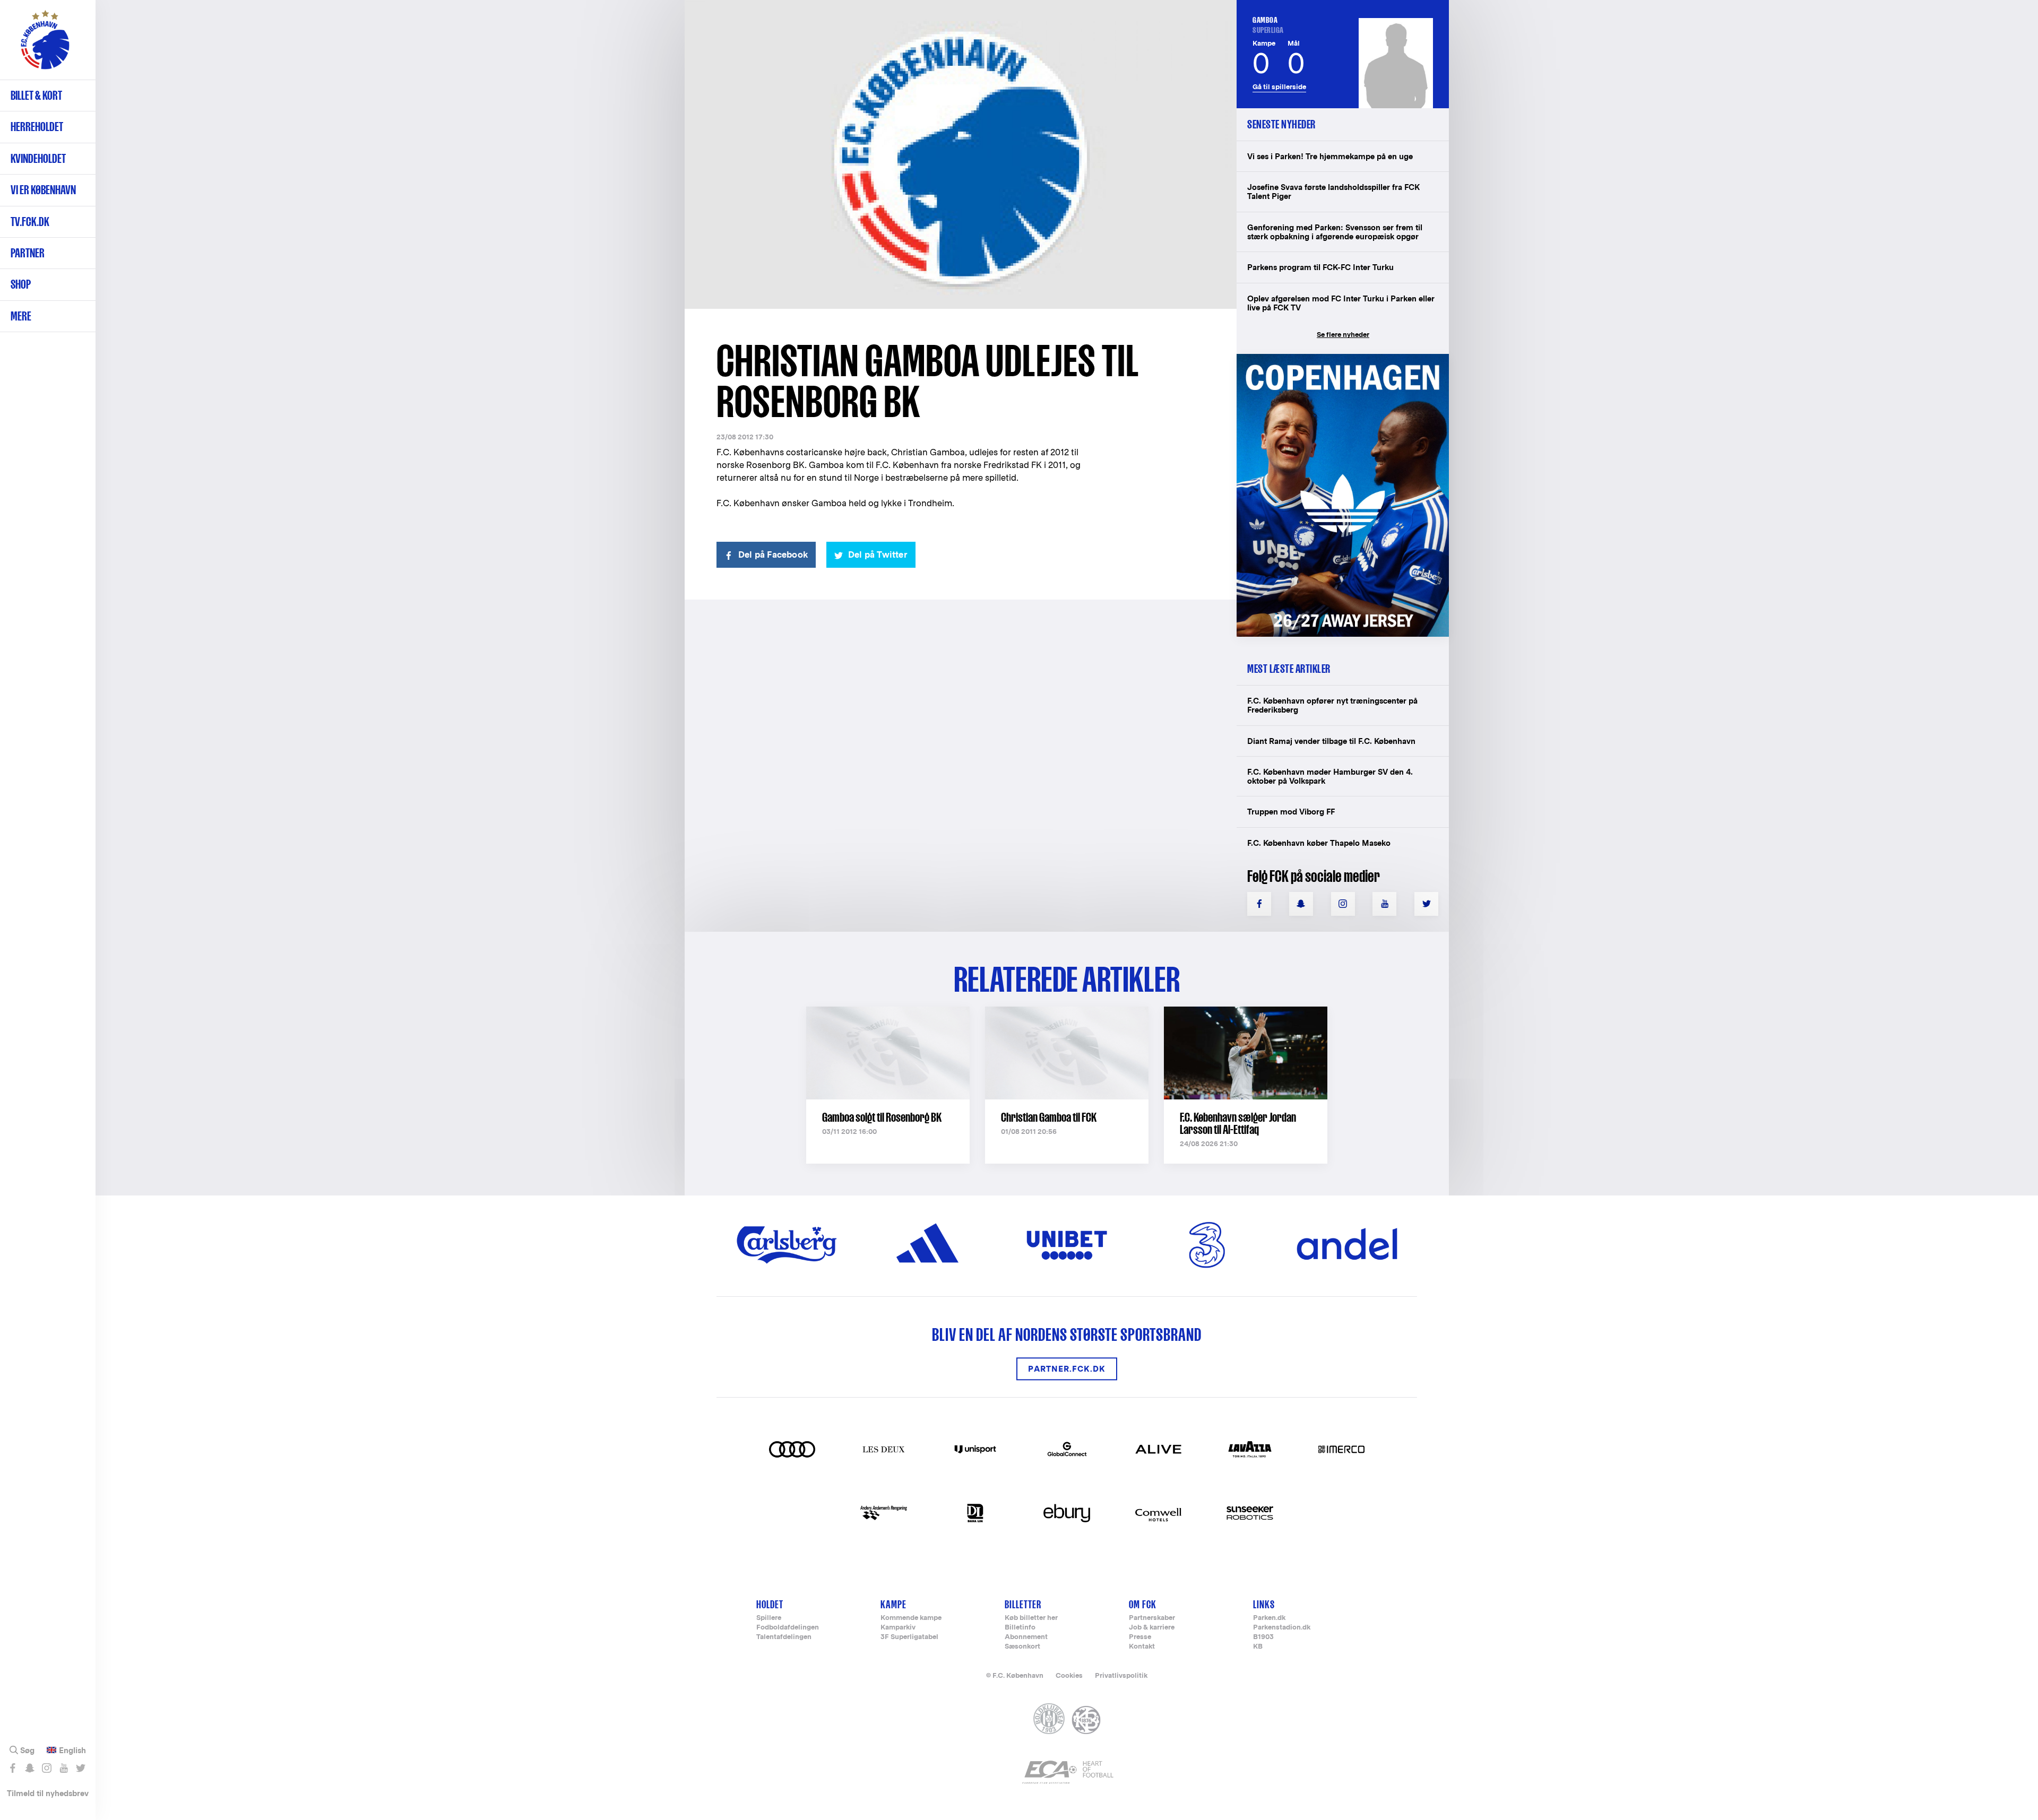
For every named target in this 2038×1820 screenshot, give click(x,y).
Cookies (1069, 1675)
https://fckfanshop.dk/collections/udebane (1335, 359)
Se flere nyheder (1343, 335)
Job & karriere (1152, 1628)
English (72, 1750)
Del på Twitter (878, 555)
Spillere (769, 1618)
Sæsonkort (1022, 1647)
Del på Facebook (773, 555)
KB (1258, 1647)
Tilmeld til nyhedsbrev (48, 1793)
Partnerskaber (1152, 1618)
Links (1264, 1604)
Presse (1140, 1637)
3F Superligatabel (909, 1637)
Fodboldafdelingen (788, 1628)
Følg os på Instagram (46, 1768)
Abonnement (1026, 1637)
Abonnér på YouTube (63, 1768)
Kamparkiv (898, 1628)
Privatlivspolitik (1121, 1675)
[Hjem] (45, 45)
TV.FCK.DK (30, 222)
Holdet (770, 1604)
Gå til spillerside (1279, 87)
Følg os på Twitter (80, 1768)
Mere (21, 316)
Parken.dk (1269, 1618)
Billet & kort (36, 95)
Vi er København (43, 190)
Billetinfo (1020, 1628)
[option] (961, 155)
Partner (28, 253)
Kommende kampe (911, 1618)
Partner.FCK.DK (1067, 1369)
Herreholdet (37, 127)
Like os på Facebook (12, 1768)
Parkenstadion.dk (1282, 1628)
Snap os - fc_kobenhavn (29, 1768)
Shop (21, 284)
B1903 (1263, 1637)
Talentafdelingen (784, 1637)
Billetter (1023, 1604)
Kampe (893, 1604)
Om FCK (1143, 1604)
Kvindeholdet (38, 158)
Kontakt (1142, 1647)
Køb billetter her (1031, 1618)
